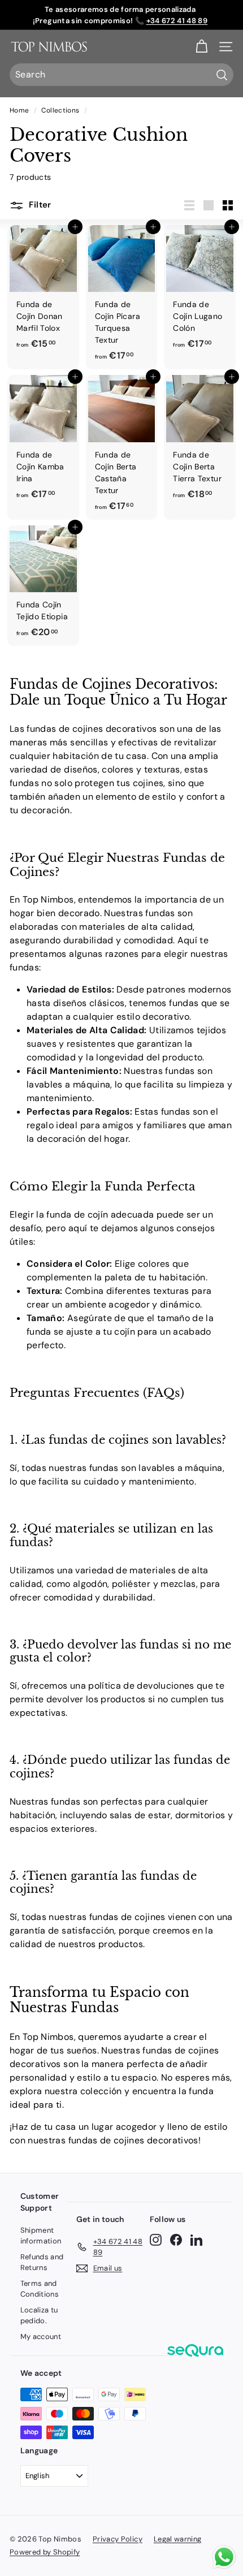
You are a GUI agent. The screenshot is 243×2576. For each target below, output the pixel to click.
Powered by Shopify (45, 2552)
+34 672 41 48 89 (177, 21)
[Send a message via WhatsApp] (224, 2557)
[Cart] (201, 47)
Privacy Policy (118, 2539)
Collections (60, 110)
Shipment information (41, 2236)
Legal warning (178, 2539)
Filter (39, 205)
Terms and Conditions (40, 2289)
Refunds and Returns (42, 2262)
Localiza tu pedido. (39, 2316)
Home (19, 110)
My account (41, 2336)
